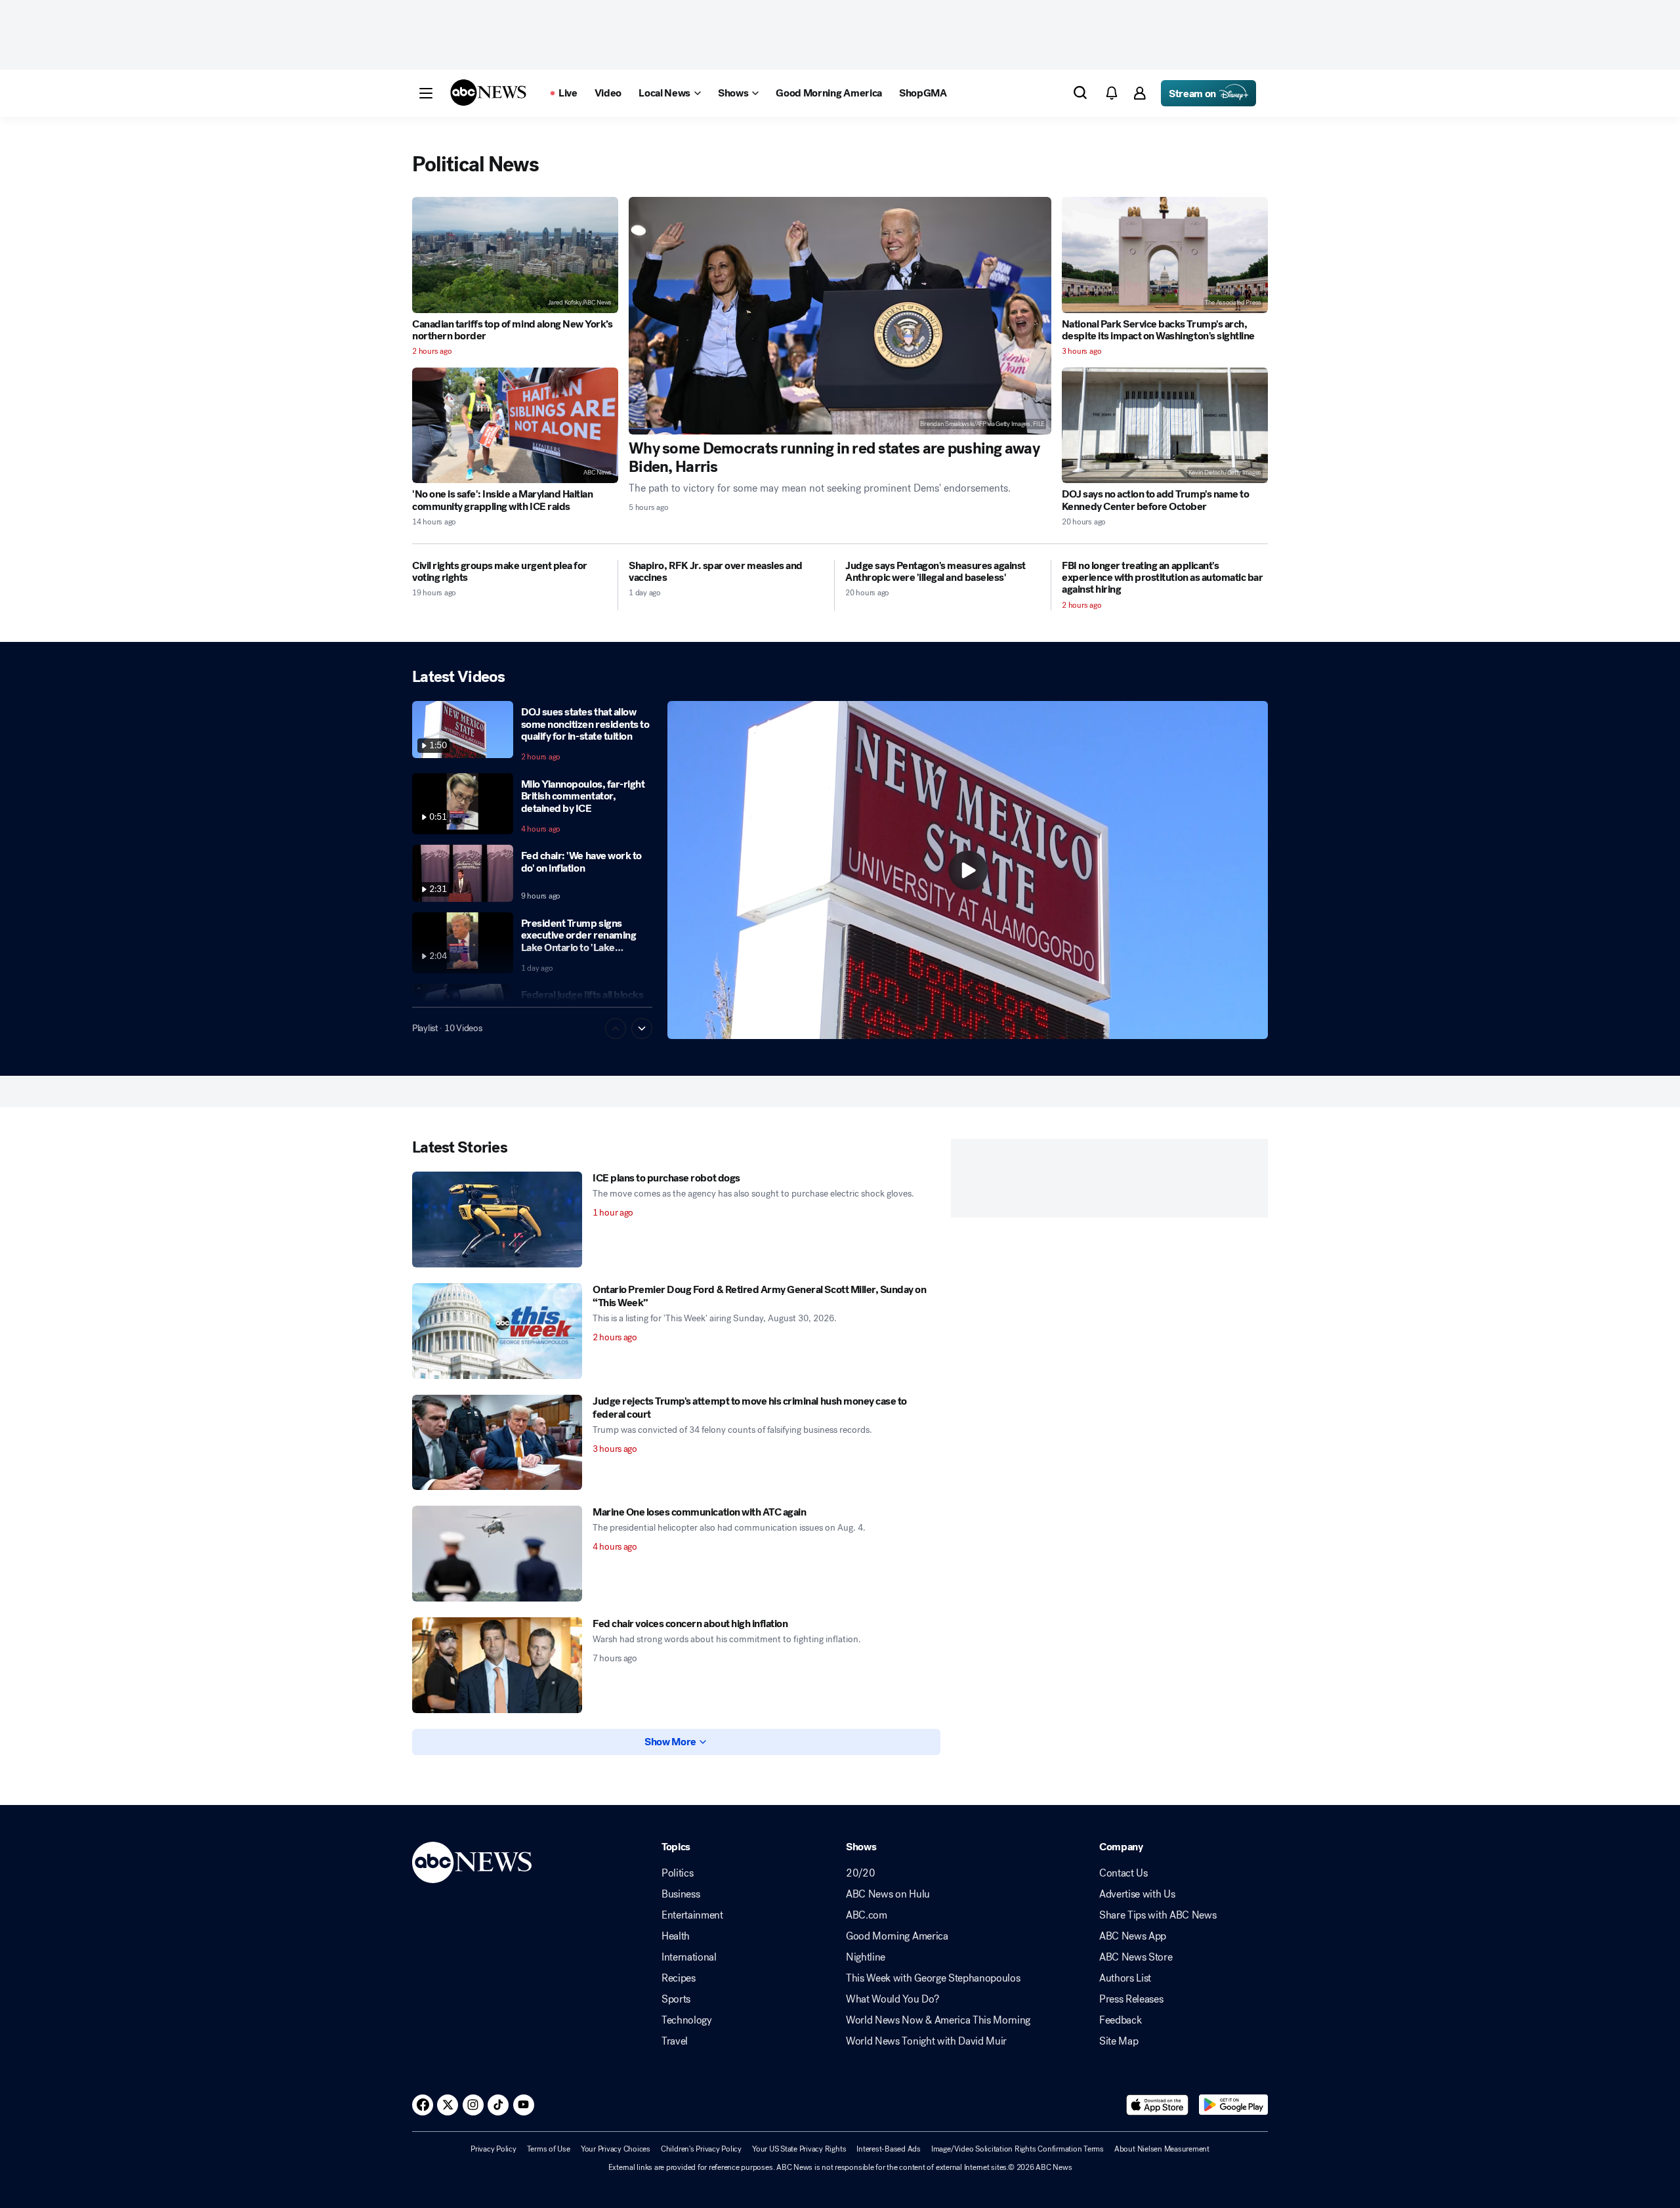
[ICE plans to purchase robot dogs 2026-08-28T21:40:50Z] (497, 1220)
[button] (426, 93)
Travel (675, 2041)
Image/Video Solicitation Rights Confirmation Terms (1018, 2149)
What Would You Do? (892, 1999)
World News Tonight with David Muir (926, 2041)
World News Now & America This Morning (938, 2020)
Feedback (1120, 2020)
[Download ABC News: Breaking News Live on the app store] (1158, 2105)
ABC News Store (1136, 1957)
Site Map (1119, 2041)
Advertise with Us (1137, 1894)
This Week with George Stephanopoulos (933, 1978)
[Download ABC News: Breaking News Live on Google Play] (1233, 2105)
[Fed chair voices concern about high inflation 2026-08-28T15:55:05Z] (497, 1665)
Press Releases (1131, 1999)
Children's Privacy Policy (701, 2149)
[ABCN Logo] (488, 93)
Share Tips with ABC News (1158, 1915)
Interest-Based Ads (889, 2149)
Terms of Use (549, 2149)
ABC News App (1133, 1936)
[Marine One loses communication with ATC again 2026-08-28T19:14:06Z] (497, 1554)
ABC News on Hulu (888, 1894)
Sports (676, 1999)
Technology (687, 2020)
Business (681, 1894)
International (689, 1957)
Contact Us (1123, 1873)
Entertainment (692, 1915)
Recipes (679, 1978)
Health (676, 1936)
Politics (677, 1873)
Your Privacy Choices (616, 2149)
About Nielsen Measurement (1162, 2149)
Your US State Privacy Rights (799, 2149)
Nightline (866, 1957)
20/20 (860, 1873)
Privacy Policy (493, 2149)
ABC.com (867, 1915)
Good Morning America (897, 1936)
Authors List (1125, 1978)
